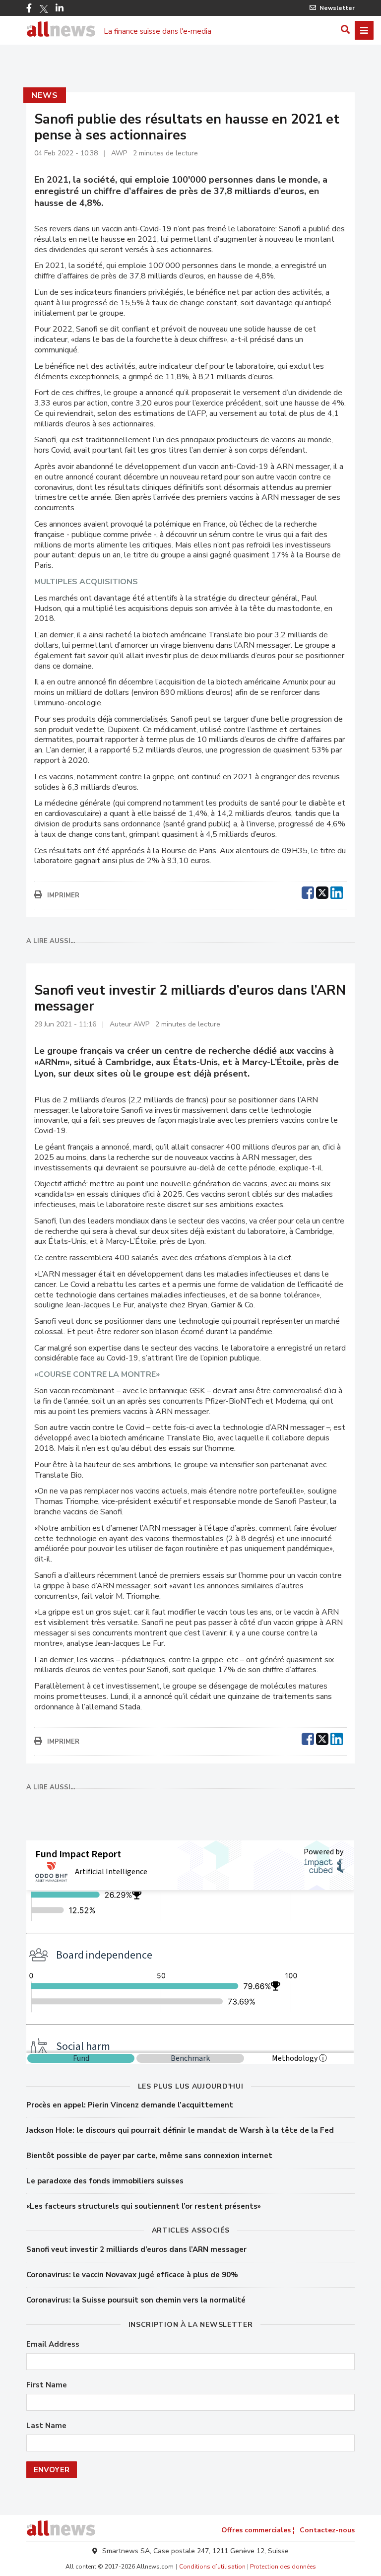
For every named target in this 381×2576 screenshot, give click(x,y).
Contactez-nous (327, 2530)
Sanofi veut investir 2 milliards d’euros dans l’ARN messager (136, 2249)
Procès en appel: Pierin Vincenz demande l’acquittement (130, 2105)
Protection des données (283, 2567)
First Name (47, 2385)
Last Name (46, 2426)
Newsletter (337, 8)
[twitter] (322, 891)
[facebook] (308, 891)
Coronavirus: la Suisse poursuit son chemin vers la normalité (136, 2300)
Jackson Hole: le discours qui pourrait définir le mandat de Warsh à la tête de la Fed (180, 2130)
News (44, 95)
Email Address (53, 2344)
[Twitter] (44, 9)
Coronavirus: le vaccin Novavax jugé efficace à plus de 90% (132, 2275)
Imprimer (63, 895)
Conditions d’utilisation (212, 2567)
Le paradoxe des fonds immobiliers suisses (105, 2181)
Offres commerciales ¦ (258, 2530)
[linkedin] (337, 891)
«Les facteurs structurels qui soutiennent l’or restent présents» (144, 2206)
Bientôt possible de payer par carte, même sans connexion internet (149, 2156)
